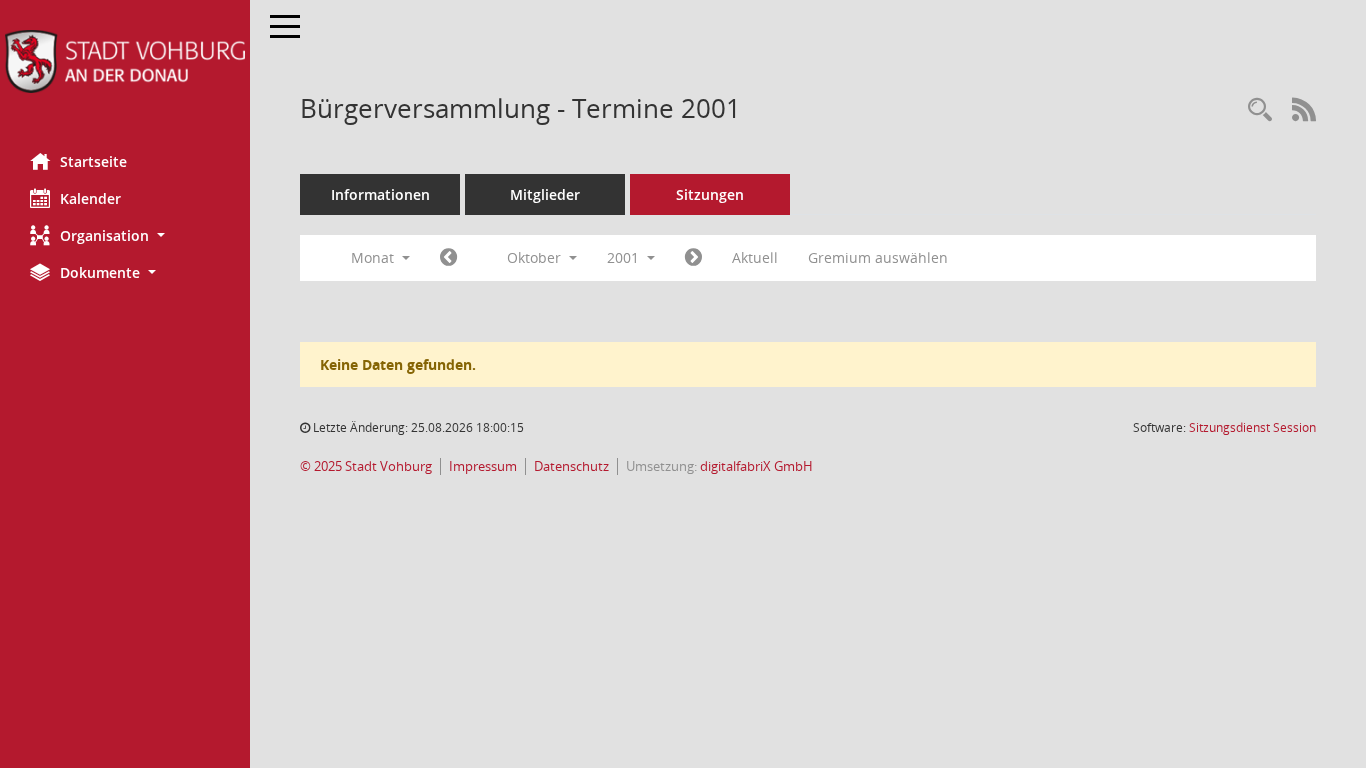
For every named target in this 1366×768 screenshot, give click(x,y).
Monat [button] (374, 257)
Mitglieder (545, 194)
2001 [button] (625, 257)
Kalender (90, 198)
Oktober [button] (536, 257)
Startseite (93, 161)
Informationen (380, 194)
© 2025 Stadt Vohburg (366, 466)
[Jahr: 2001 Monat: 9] (448, 258)
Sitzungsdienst (1252, 427)
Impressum (483, 466)
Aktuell (755, 257)
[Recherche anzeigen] (1260, 110)
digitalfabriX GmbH (756, 466)
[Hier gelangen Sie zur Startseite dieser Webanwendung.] (125, 61)
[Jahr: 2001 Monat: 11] (693, 258)
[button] (125, 235)
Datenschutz (571, 466)
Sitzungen (710, 194)
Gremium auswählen (878, 257)
